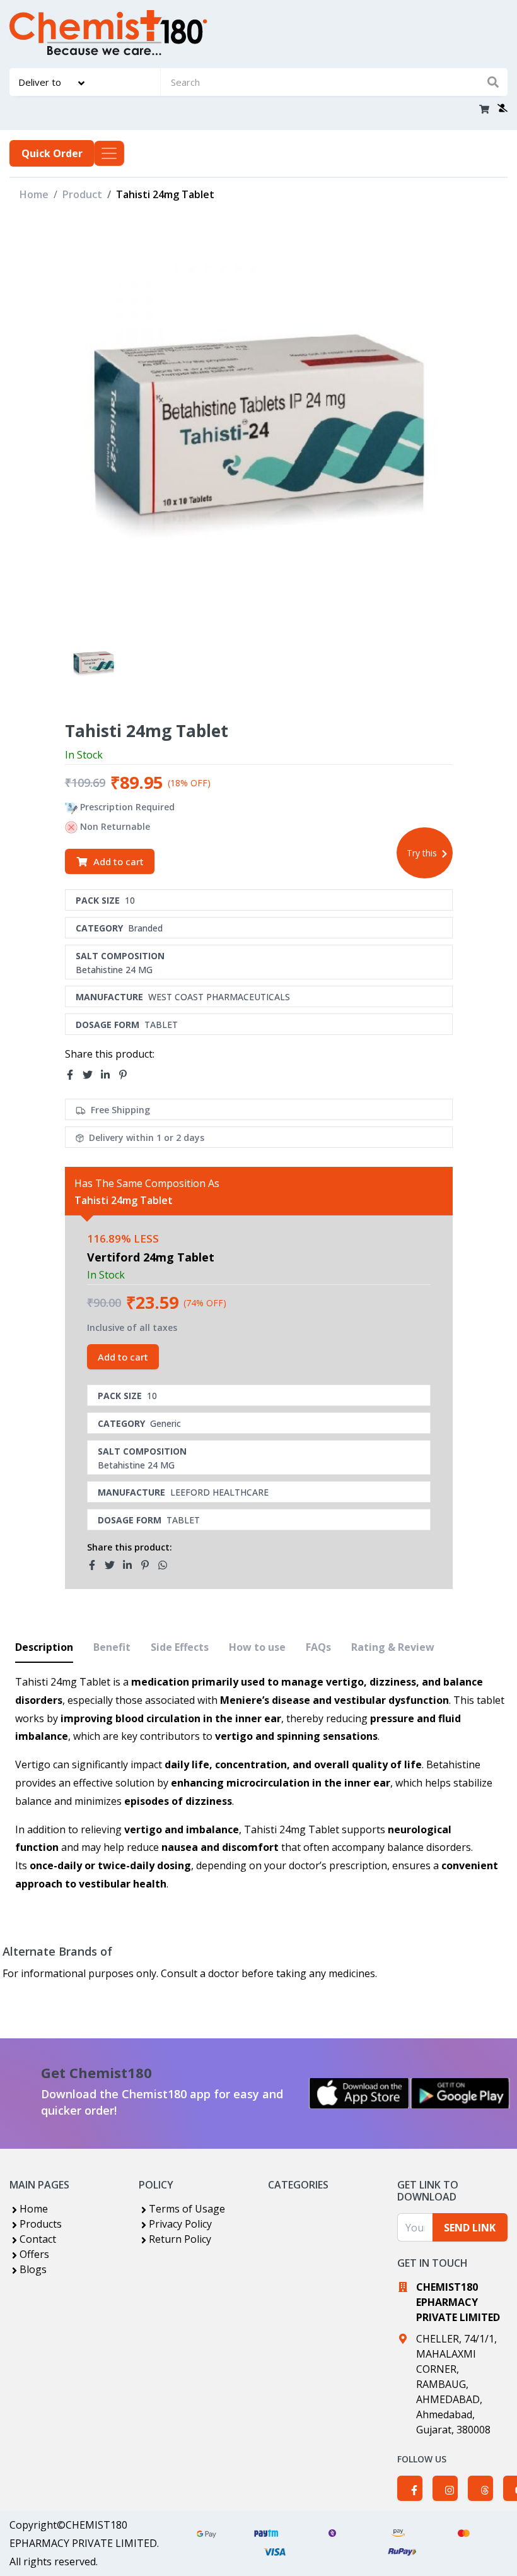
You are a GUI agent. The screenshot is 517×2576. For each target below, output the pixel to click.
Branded (145, 928)
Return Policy (180, 2239)
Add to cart (119, 861)
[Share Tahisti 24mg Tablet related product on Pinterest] (149, 1565)
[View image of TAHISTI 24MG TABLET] (94, 662)
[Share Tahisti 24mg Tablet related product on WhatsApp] (166, 1565)
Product (82, 194)
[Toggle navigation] (109, 153)
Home (34, 194)
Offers (34, 2254)
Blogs (33, 2269)
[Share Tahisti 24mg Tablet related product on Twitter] (113, 1565)
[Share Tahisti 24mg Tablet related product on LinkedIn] (131, 1565)
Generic (166, 1423)
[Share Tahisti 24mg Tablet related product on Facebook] (96, 1565)
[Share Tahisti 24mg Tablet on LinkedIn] (109, 1075)
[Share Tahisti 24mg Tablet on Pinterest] (127, 1075)
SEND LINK (470, 2228)
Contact (38, 2239)
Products (41, 2224)
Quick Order (52, 153)
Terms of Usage (187, 2209)
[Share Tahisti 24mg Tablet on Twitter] (91, 1075)
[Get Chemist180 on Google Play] (460, 2093)
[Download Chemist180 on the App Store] (359, 2093)
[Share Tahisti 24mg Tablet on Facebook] (74, 1075)
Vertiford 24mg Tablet (151, 1257)
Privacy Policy (180, 2224)
